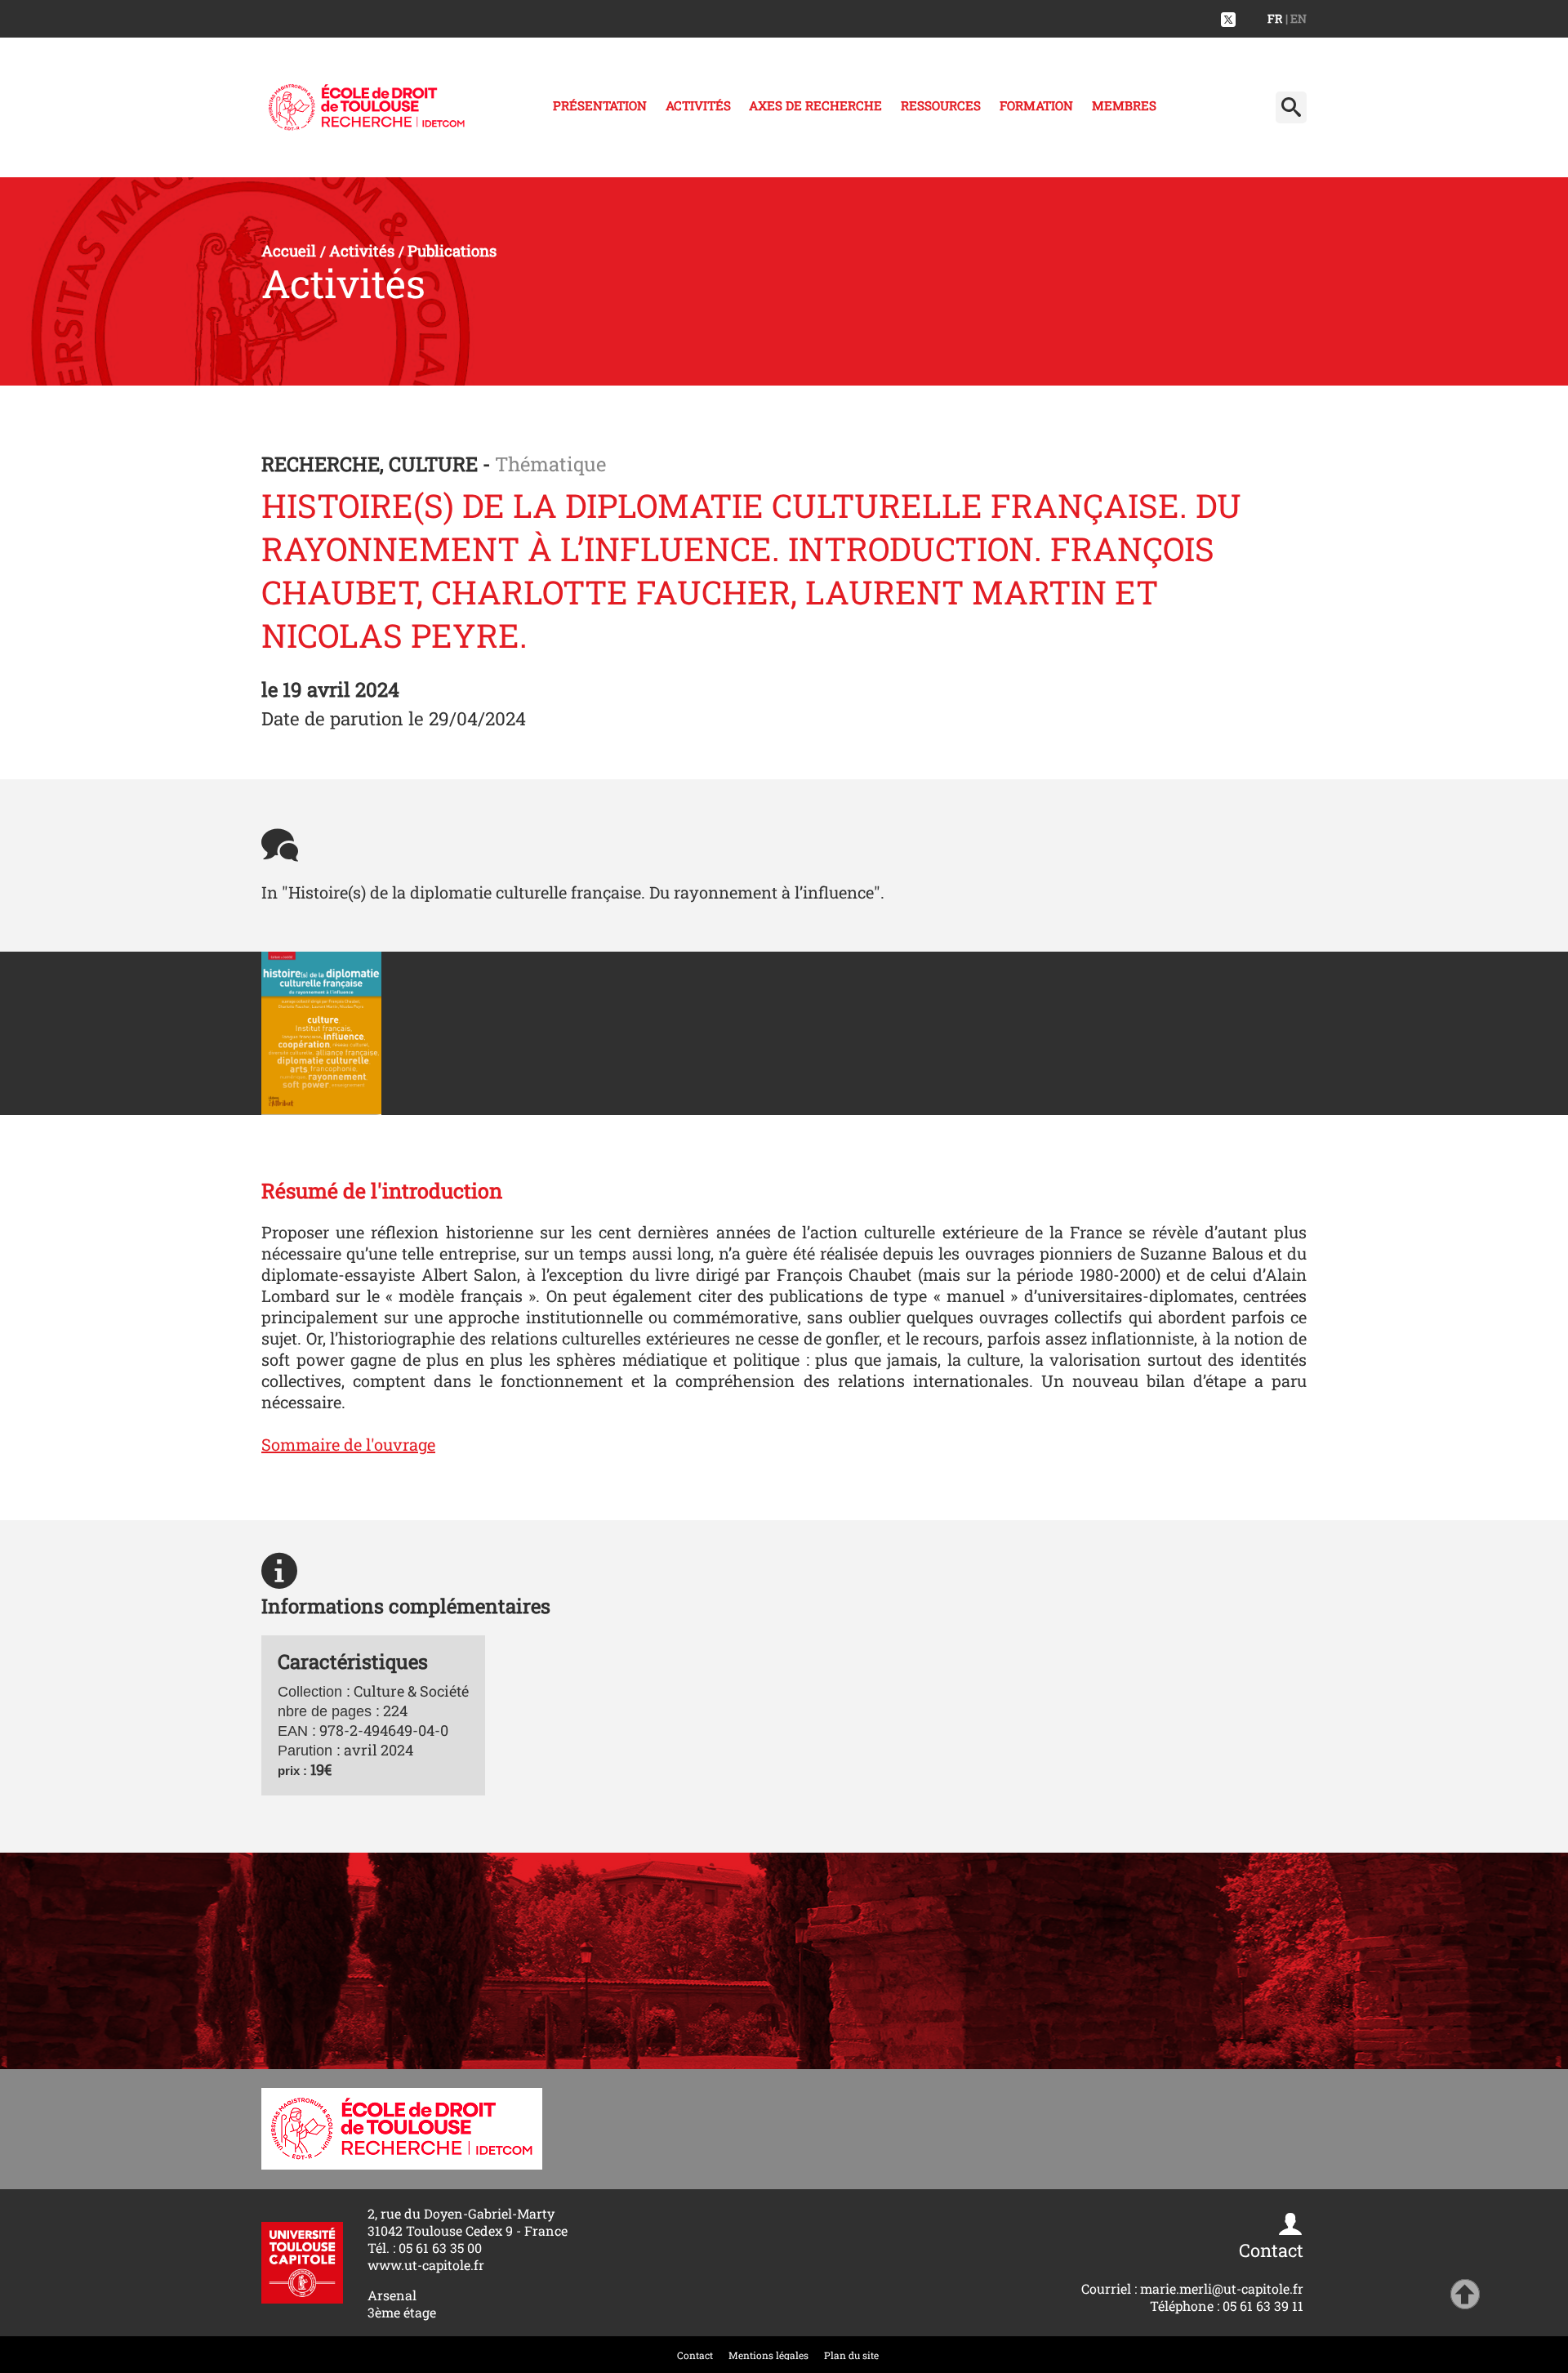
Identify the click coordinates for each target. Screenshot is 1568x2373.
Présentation (600, 105)
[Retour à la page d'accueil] (367, 107)
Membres (1124, 105)
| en (1296, 18)
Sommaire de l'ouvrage (348, 1444)
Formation (1036, 105)
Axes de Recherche (815, 105)
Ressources (941, 105)
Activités (698, 105)
